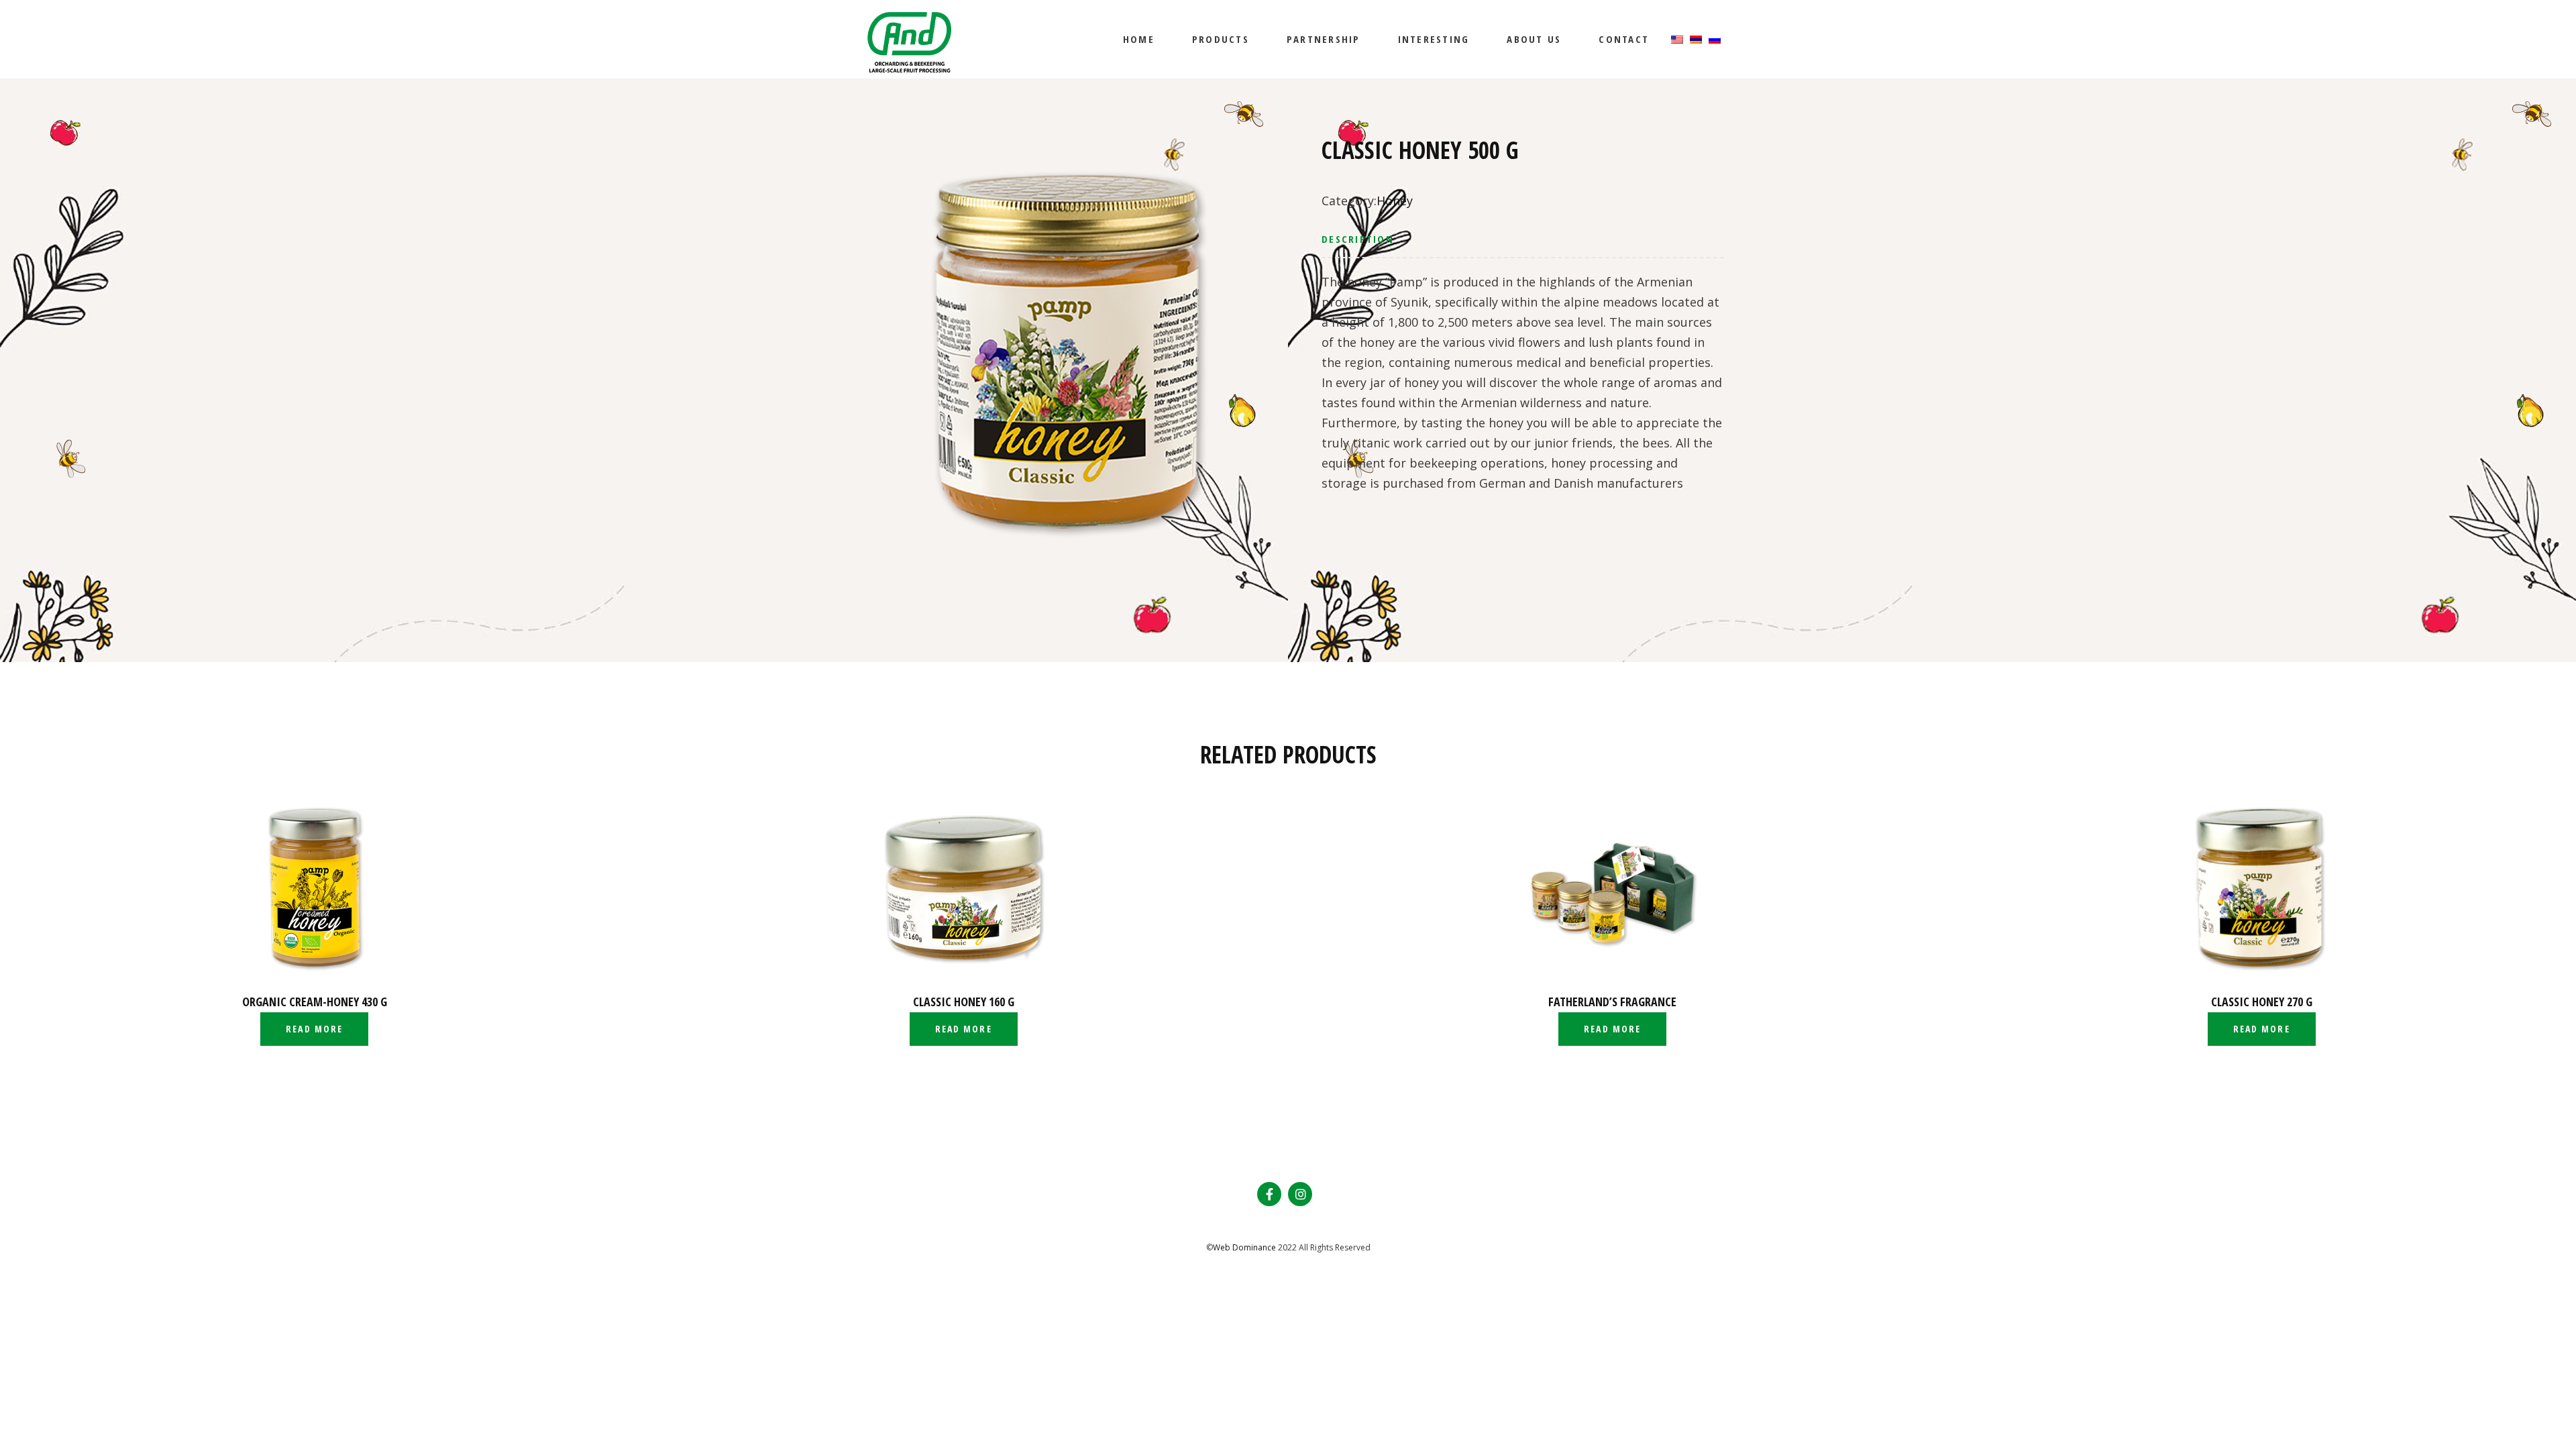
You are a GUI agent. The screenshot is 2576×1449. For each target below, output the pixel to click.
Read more (314, 1029)
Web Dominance (1244, 1247)
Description (1358, 239)
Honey (1395, 201)
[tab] (1362, 244)
